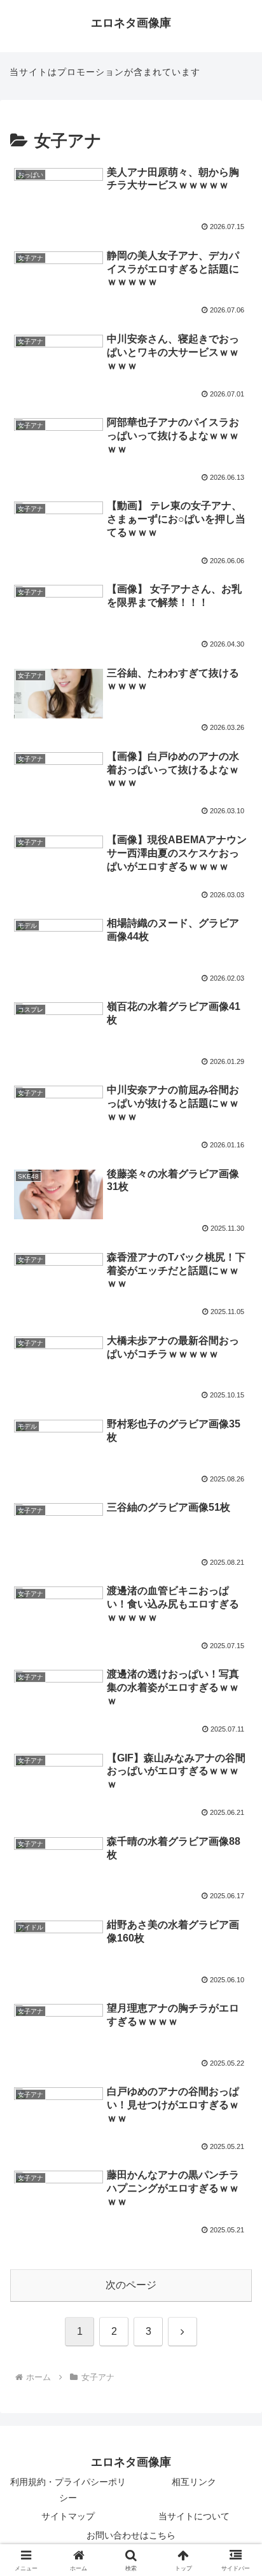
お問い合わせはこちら (131, 2535)
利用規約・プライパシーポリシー (68, 2490)
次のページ (131, 2285)
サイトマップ (68, 2516)
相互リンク (194, 2482)
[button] (236, 1913)
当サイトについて (194, 2516)
